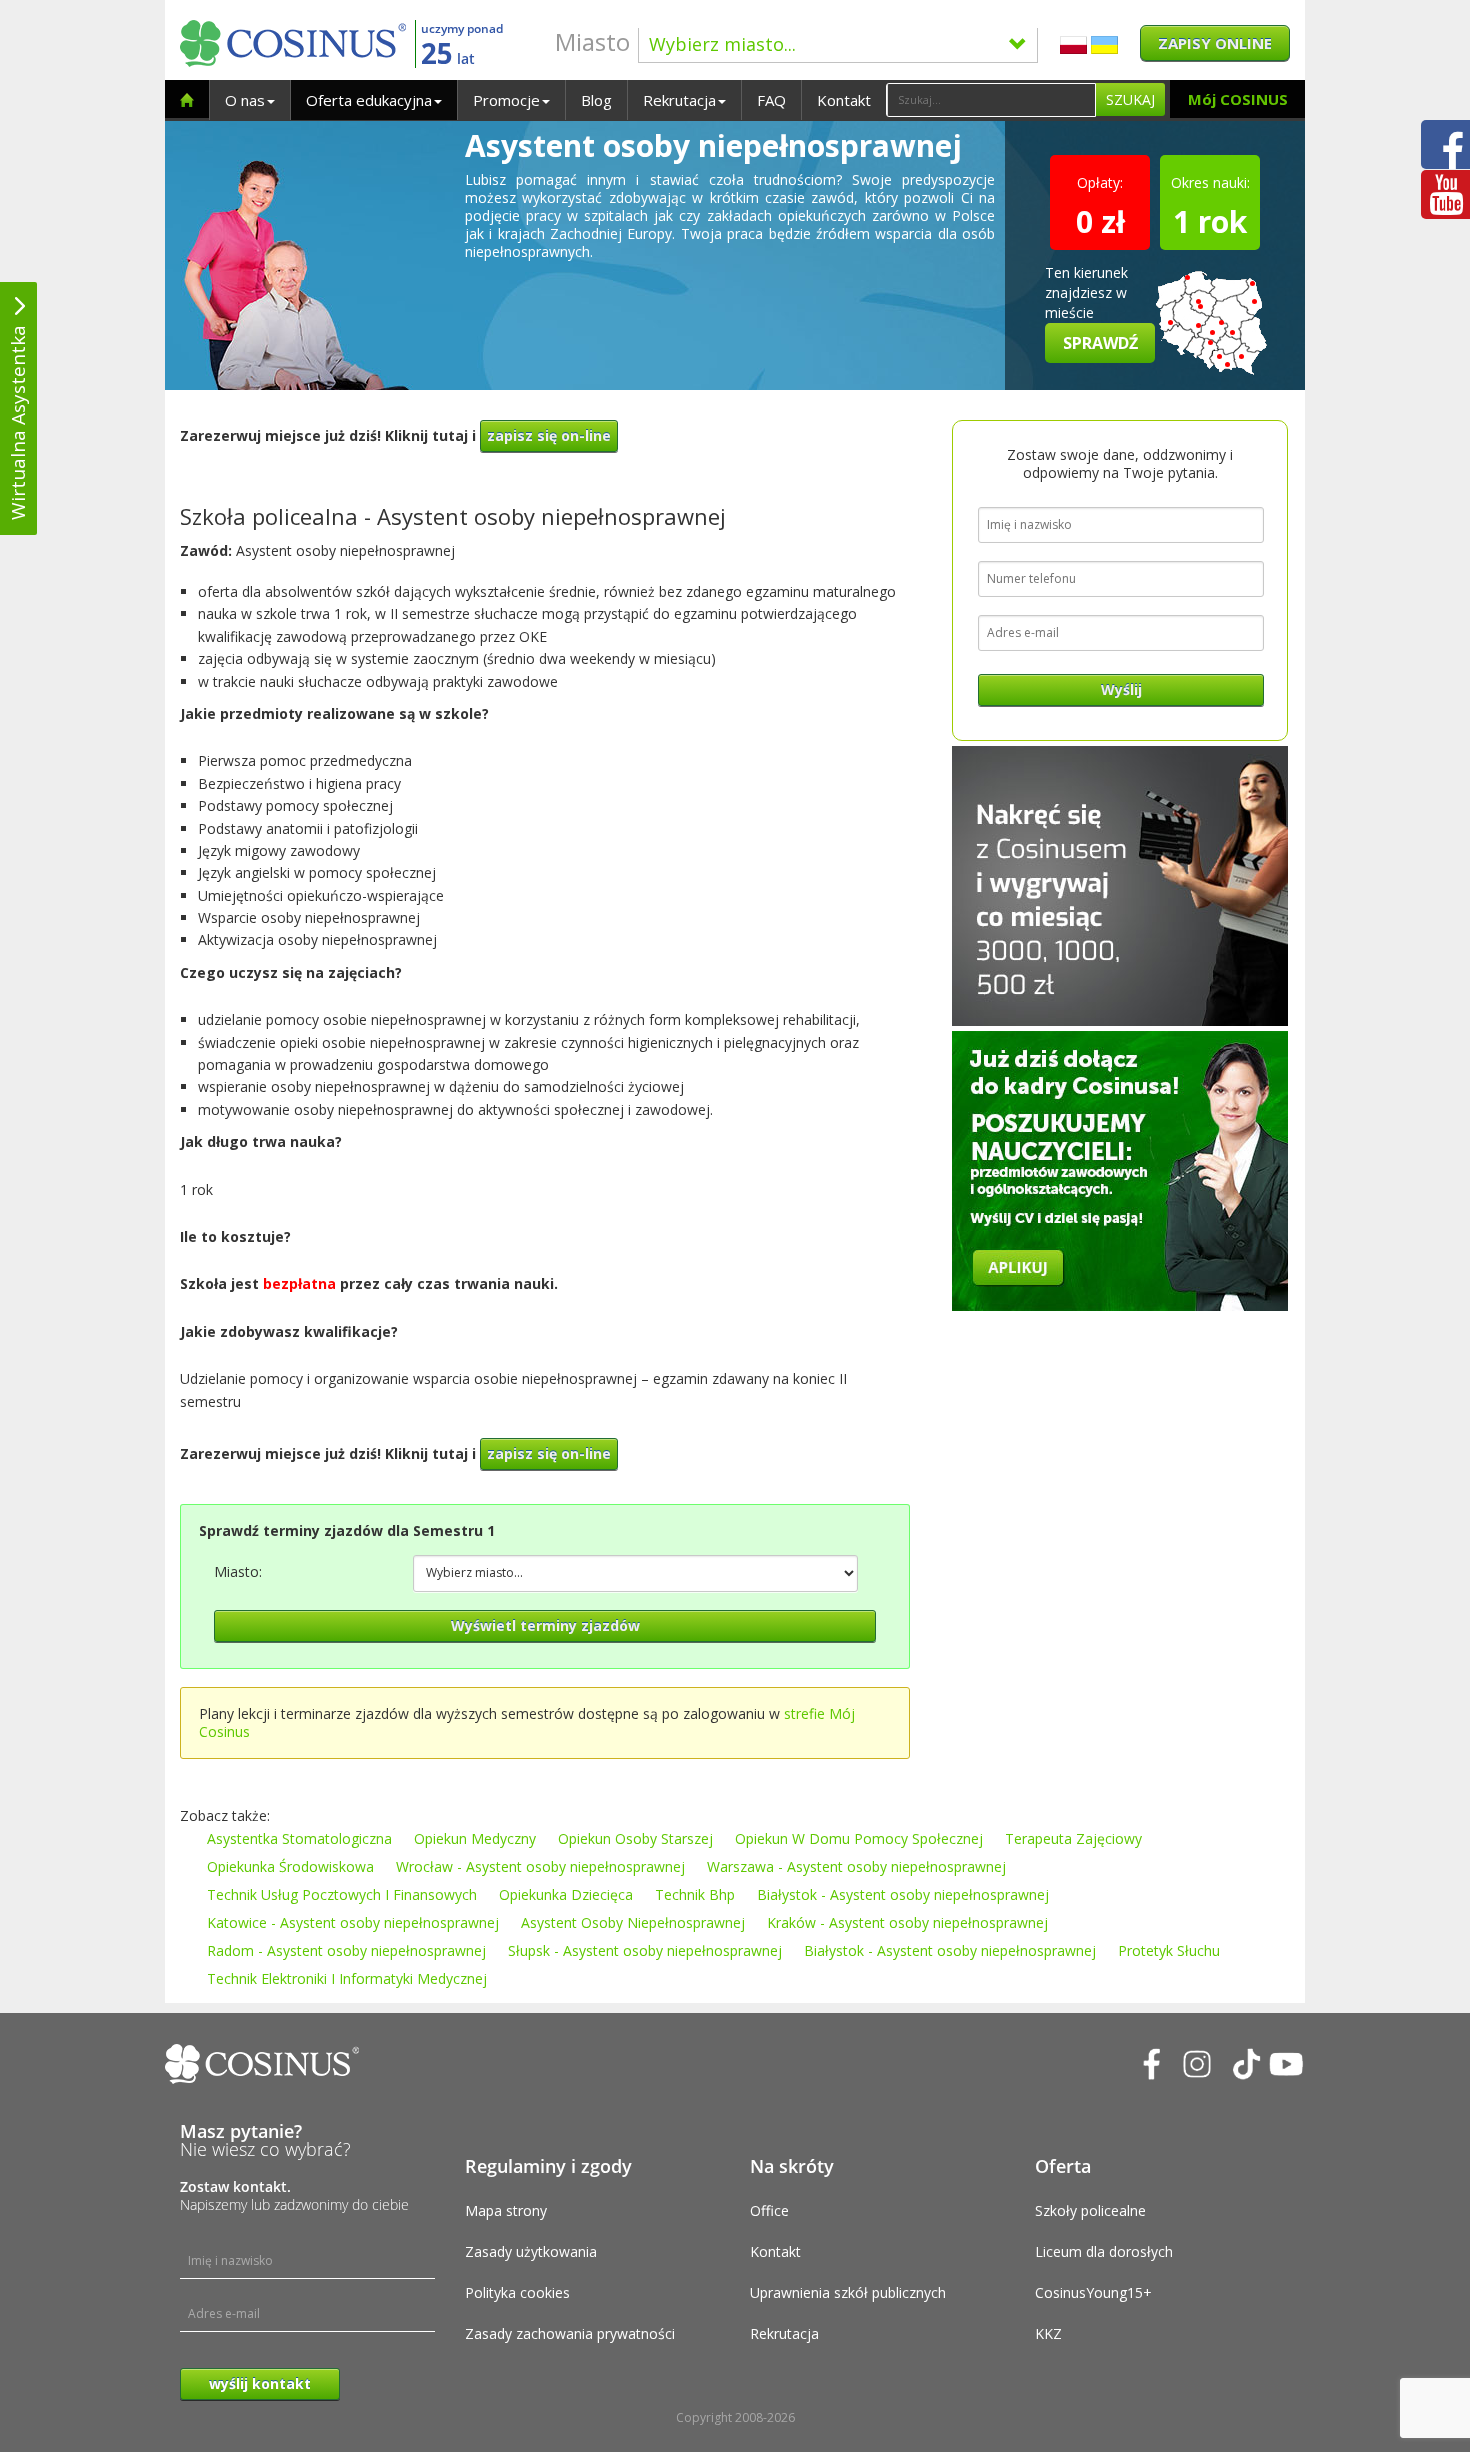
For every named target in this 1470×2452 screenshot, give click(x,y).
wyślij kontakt (260, 2383)
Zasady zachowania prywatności (570, 2333)
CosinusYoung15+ (1093, 2292)
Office (769, 2210)
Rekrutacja (679, 100)
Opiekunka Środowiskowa (290, 1866)
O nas (245, 100)
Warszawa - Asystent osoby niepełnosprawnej (856, 1866)
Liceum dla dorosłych (1104, 2251)
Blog (596, 100)
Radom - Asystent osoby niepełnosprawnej (346, 1950)
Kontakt (844, 100)
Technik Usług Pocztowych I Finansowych (342, 1894)
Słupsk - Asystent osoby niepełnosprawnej (645, 1950)
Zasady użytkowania (531, 2251)
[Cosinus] (293, 43)
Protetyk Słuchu (1169, 1950)
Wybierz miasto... (722, 44)
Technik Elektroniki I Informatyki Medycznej (347, 1978)
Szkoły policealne (1090, 2210)
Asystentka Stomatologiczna (299, 1838)
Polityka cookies (517, 2292)
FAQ (771, 100)
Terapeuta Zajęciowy (1073, 1838)
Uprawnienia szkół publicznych (848, 2292)
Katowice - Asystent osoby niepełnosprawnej (353, 1922)
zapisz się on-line (549, 435)
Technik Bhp (695, 1894)
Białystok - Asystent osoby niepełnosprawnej (903, 1894)
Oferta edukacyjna (369, 100)
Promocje (506, 100)
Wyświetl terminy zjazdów (545, 1625)
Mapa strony (506, 2210)
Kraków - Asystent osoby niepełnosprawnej (907, 1922)
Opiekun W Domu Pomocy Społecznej (859, 1838)
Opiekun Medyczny (475, 1838)
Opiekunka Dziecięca (566, 1894)
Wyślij (1121, 689)
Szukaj (1130, 99)
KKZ (1048, 2333)
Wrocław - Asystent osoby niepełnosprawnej (540, 1866)
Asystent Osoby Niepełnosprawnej (633, 1922)
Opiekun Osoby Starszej (635, 1838)
